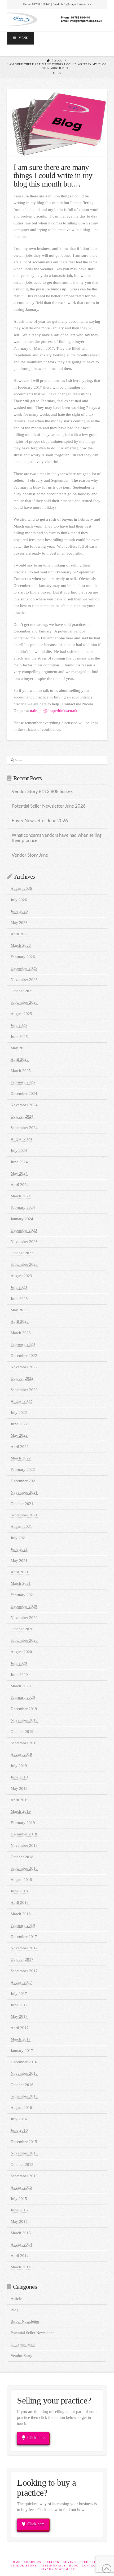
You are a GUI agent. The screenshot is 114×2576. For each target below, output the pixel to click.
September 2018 (24, 1868)
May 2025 (19, 1048)
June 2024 (19, 1162)
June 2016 (19, 2130)
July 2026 (19, 900)
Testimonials (53, 2566)
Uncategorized (23, 2344)
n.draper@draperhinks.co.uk (54, 711)
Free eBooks (91, 2562)
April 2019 (20, 1800)
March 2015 (21, 2233)
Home (16, 2562)
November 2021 (24, 1492)
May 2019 (19, 1789)
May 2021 (19, 1561)
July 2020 (19, 1663)
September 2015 (24, 2176)
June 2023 (19, 1299)
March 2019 (21, 1811)
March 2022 (21, 1458)
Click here (36, 2438)
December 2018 (24, 1834)
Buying (69, 2562)
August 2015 (21, 2187)
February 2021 (23, 1595)
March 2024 (21, 1196)
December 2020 (24, 1606)
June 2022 (19, 1424)
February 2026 (23, 957)
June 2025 (19, 1037)
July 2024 (19, 1150)
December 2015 (24, 2142)
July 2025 (19, 1025)
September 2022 (24, 1390)
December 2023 (24, 1230)
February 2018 (23, 1925)
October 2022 (22, 1378)
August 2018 (21, 1880)
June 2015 (19, 2210)
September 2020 (24, 1640)
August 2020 (21, 1652)
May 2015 (19, 2221)
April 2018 (20, 1902)
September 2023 (24, 1264)
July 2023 (19, 1287)
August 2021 (21, 1526)
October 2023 (22, 1253)
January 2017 (22, 2051)
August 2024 (21, 1139)
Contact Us (93, 2566)
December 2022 (24, 1356)
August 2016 (21, 2108)
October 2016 (22, 2085)
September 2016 (24, 2096)
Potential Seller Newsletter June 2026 (49, 806)
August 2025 (21, 1014)
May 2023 (19, 1310)
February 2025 (23, 1082)
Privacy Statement (57, 2569)
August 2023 (21, 1276)
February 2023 (23, 1344)
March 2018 (21, 1914)
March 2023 (21, 1333)
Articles (17, 2299)
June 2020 (19, 1675)
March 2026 (21, 945)
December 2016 (24, 2062)
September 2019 (24, 1743)
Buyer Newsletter (25, 2321)
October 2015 (22, 2165)
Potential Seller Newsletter (32, 2333)
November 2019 (24, 1720)
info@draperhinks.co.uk (76, 4)
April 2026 (20, 934)
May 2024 (19, 1173)
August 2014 (21, 2244)
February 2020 (23, 1697)
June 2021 (19, 1549)
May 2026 (19, 923)
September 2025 (24, 1002)
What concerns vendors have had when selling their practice (57, 838)
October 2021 (22, 1504)
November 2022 (24, 1367)
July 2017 (19, 1994)
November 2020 (24, 1618)
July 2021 (19, 1538)
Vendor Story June (30, 855)
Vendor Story (21, 2356)
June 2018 (19, 1891)
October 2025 (22, 991)
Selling (52, 2562)
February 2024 (23, 1207)
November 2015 (24, 2153)
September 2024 (24, 1128)
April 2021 (20, 1572)
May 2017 (19, 2016)
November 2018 (24, 1845)
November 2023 (24, 1242)
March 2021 (21, 1583)
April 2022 (20, 1447)
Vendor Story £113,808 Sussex (42, 792)
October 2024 (22, 1116)
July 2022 (19, 1413)
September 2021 (24, 1515)
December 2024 (24, 1094)
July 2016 (19, 2119)
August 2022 (21, 1401)
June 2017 (19, 2005)
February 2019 (23, 1823)
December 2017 (24, 1937)
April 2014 (20, 2256)
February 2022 (23, 1470)
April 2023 (20, 1321)
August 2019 (21, 1754)
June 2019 (19, 1777)
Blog (15, 2310)
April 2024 (20, 1185)
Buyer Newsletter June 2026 (40, 821)
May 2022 (19, 1435)
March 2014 (21, 2267)
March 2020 (21, 1686)
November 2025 (24, 980)
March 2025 (21, 1071)
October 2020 (22, 1629)
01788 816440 (41, 4)
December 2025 (24, 968)
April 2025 (20, 1059)
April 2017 (20, 2028)
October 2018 (22, 1857)
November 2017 (24, 1948)
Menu (23, 38)
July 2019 (19, 1766)
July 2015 (19, 2199)
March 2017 (21, 2039)
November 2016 (24, 2073)
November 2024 (24, 1105)
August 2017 (21, 1982)
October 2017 (22, 1959)
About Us (33, 2562)
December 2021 (24, 1481)
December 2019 (24, 1709)
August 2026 (21, 888)
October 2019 (22, 1732)
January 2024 (22, 1219)
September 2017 (24, 1971)
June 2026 (19, 911)
